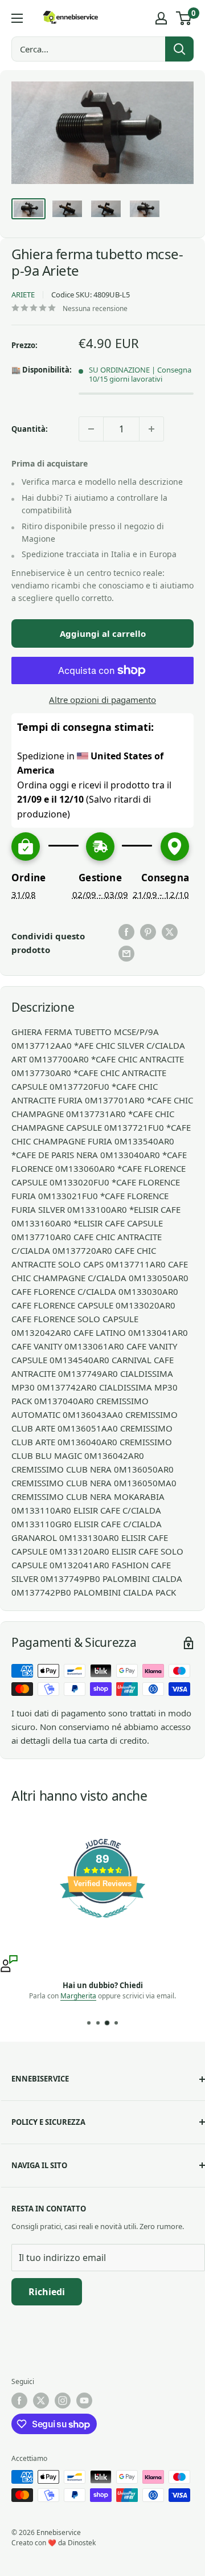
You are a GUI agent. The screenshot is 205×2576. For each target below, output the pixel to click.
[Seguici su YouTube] (84, 2401)
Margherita (78, 1996)
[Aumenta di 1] (151, 429)
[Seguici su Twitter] (41, 2401)
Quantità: (30, 429)
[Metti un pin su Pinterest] (148, 932)
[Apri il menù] (17, 18)
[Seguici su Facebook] (19, 2401)
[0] (184, 18)
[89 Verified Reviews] (102, 1923)
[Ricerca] (179, 49)
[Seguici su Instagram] (63, 2401)
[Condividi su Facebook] (126, 932)
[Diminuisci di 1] (91, 429)
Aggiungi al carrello (103, 633)
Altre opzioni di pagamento (102, 700)
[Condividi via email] (126, 954)
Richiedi (47, 2292)
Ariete (23, 295)
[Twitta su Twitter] (170, 932)
